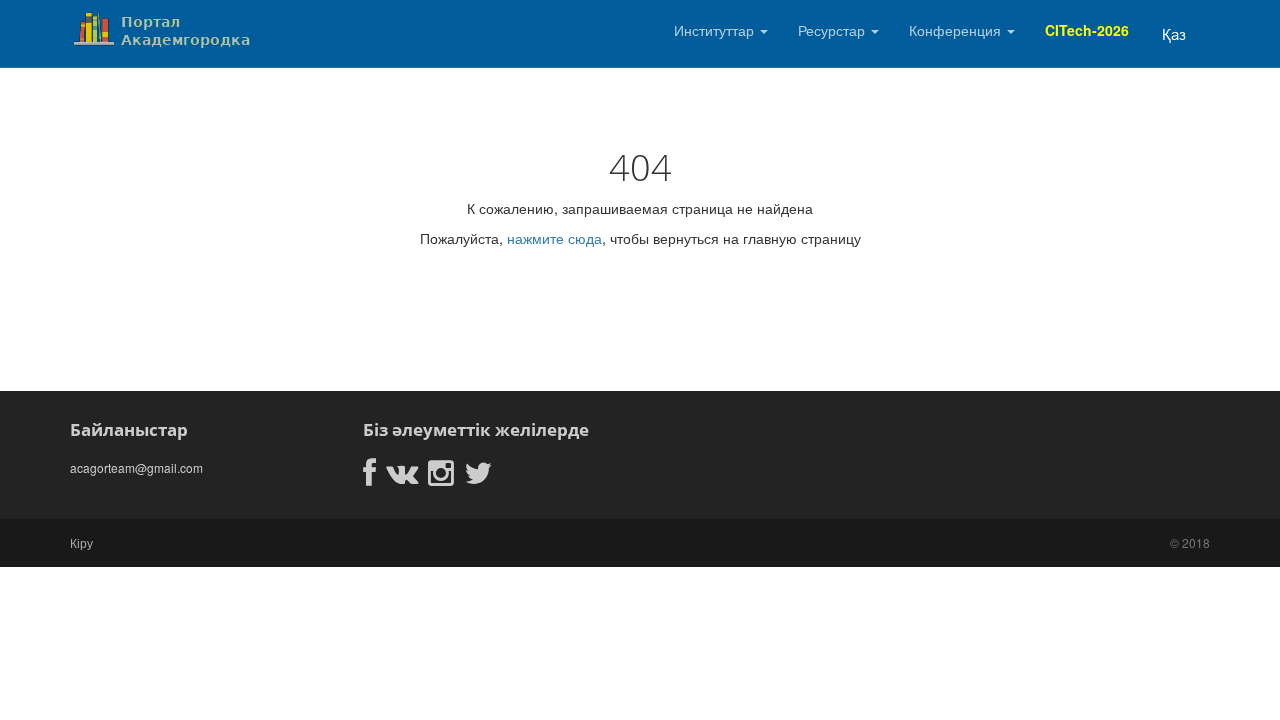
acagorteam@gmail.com (136, 467)
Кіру (81, 542)
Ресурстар (833, 30)
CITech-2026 (1087, 30)
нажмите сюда (554, 238)
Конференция (957, 30)
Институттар (716, 30)
